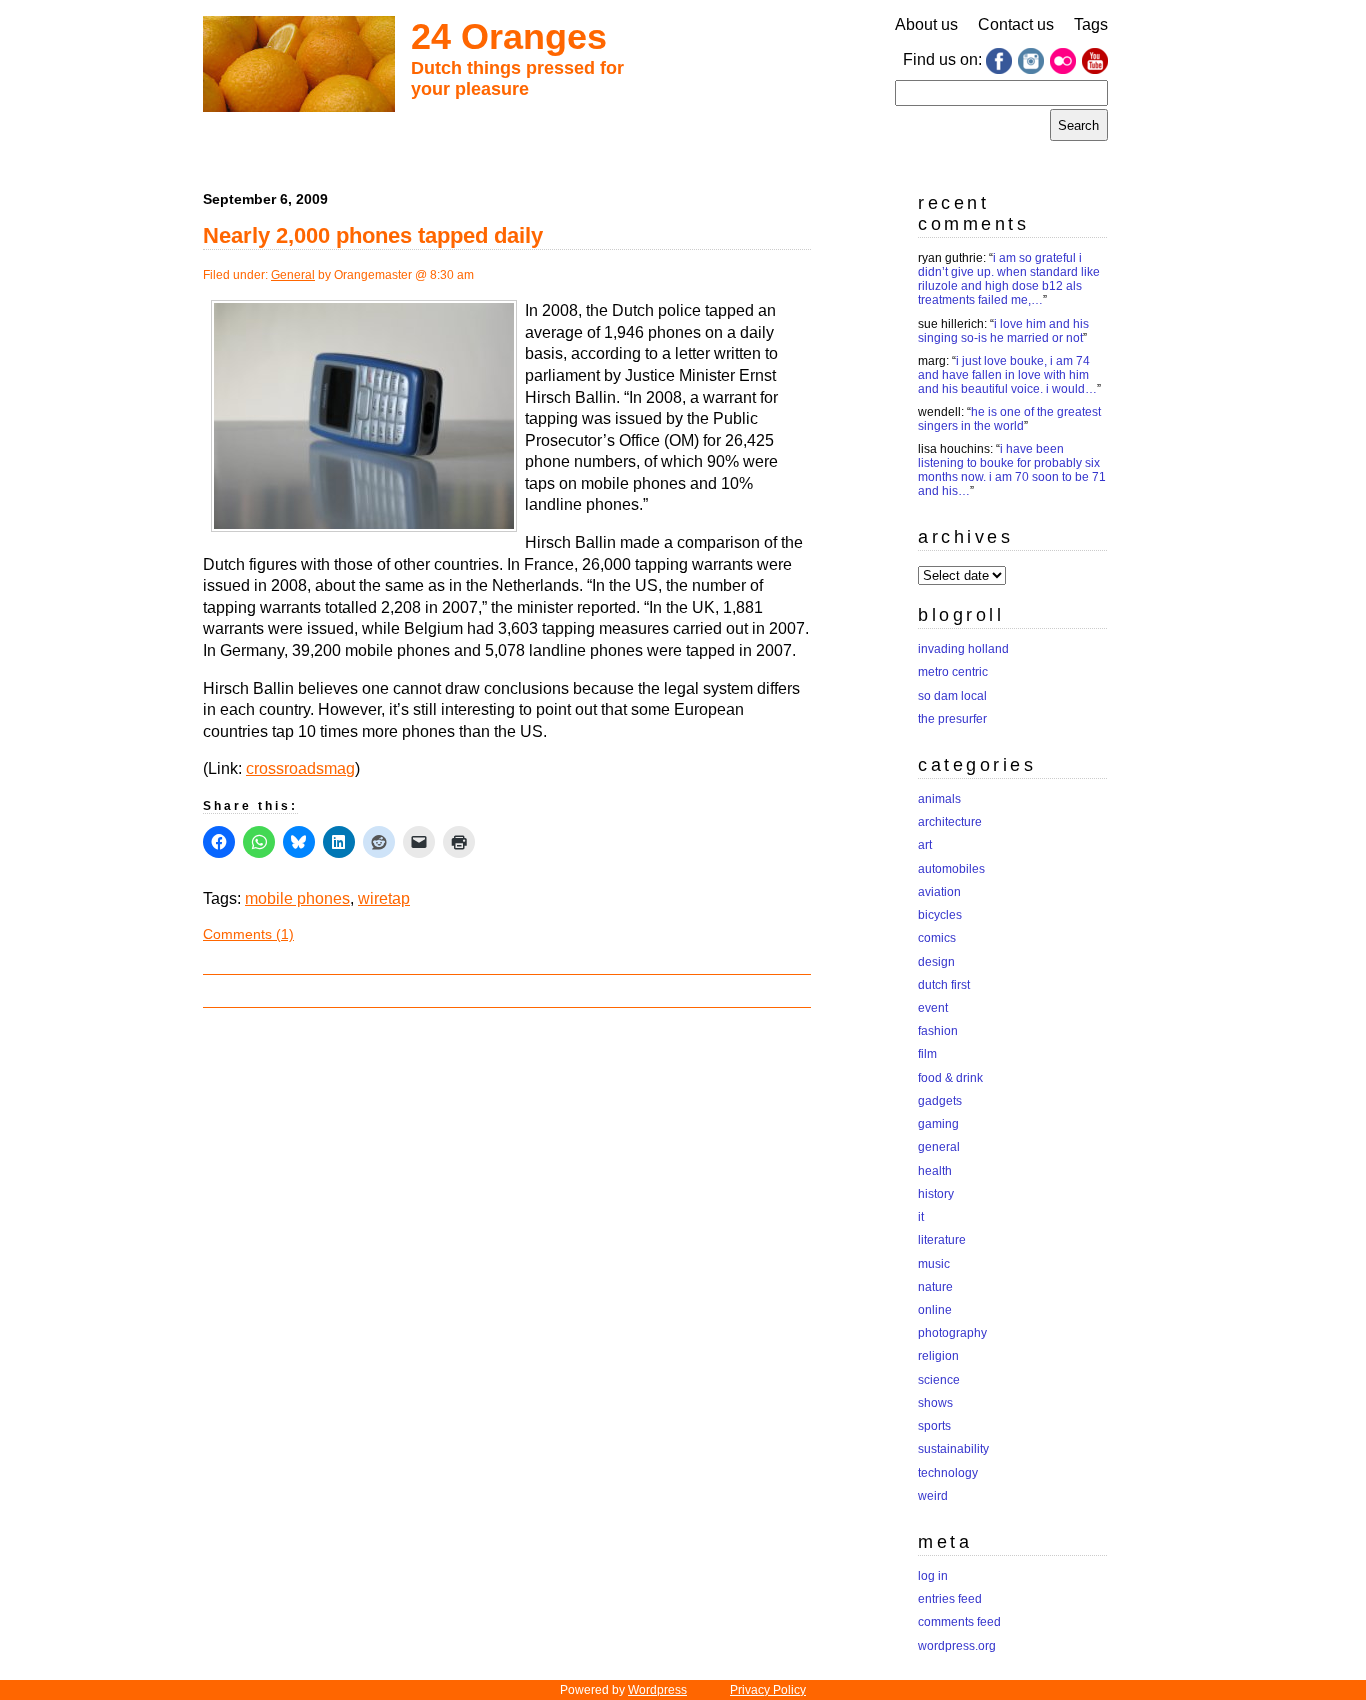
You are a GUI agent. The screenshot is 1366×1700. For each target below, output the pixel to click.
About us (926, 24)
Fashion (938, 1031)
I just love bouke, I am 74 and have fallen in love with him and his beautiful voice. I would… (1007, 375)
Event (933, 1008)
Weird (933, 1496)
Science (939, 1380)
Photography (952, 1333)
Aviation (939, 892)
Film (927, 1054)
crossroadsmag (300, 768)
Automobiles (951, 869)
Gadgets (940, 1101)
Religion (938, 1356)
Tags (1091, 24)
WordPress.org (957, 1646)
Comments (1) (248, 934)
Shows (935, 1403)
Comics (937, 938)
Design (936, 962)
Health (935, 1171)
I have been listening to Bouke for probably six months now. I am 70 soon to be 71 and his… (1012, 470)
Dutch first (944, 985)
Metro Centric (953, 672)
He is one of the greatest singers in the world (1009, 419)
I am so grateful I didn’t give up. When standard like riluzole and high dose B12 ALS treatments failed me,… (1009, 279)
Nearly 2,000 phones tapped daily (373, 235)
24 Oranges (509, 36)
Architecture (950, 822)
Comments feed (959, 1622)
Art (925, 845)
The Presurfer (952, 719)
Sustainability (953, 1449)
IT (921, 1217)
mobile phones (297, 898)
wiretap (384, 898)
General (293, 275)
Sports (934, 1426)
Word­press (657, 1690)
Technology (948, 1473)
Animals (939, 799)
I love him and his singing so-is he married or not (1003, 331)
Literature (942, 1240)
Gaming (938, 1124)
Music (934, 1264)
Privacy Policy (768, 1690)
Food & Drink (950, 1078)
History (936, 1194)
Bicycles (940, 915)
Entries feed (950, 1599)
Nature (935, 1287)
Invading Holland (963, 649)
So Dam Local (952, 696)
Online (935, 1310)
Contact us (1016, 24)
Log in (933, 1576)
